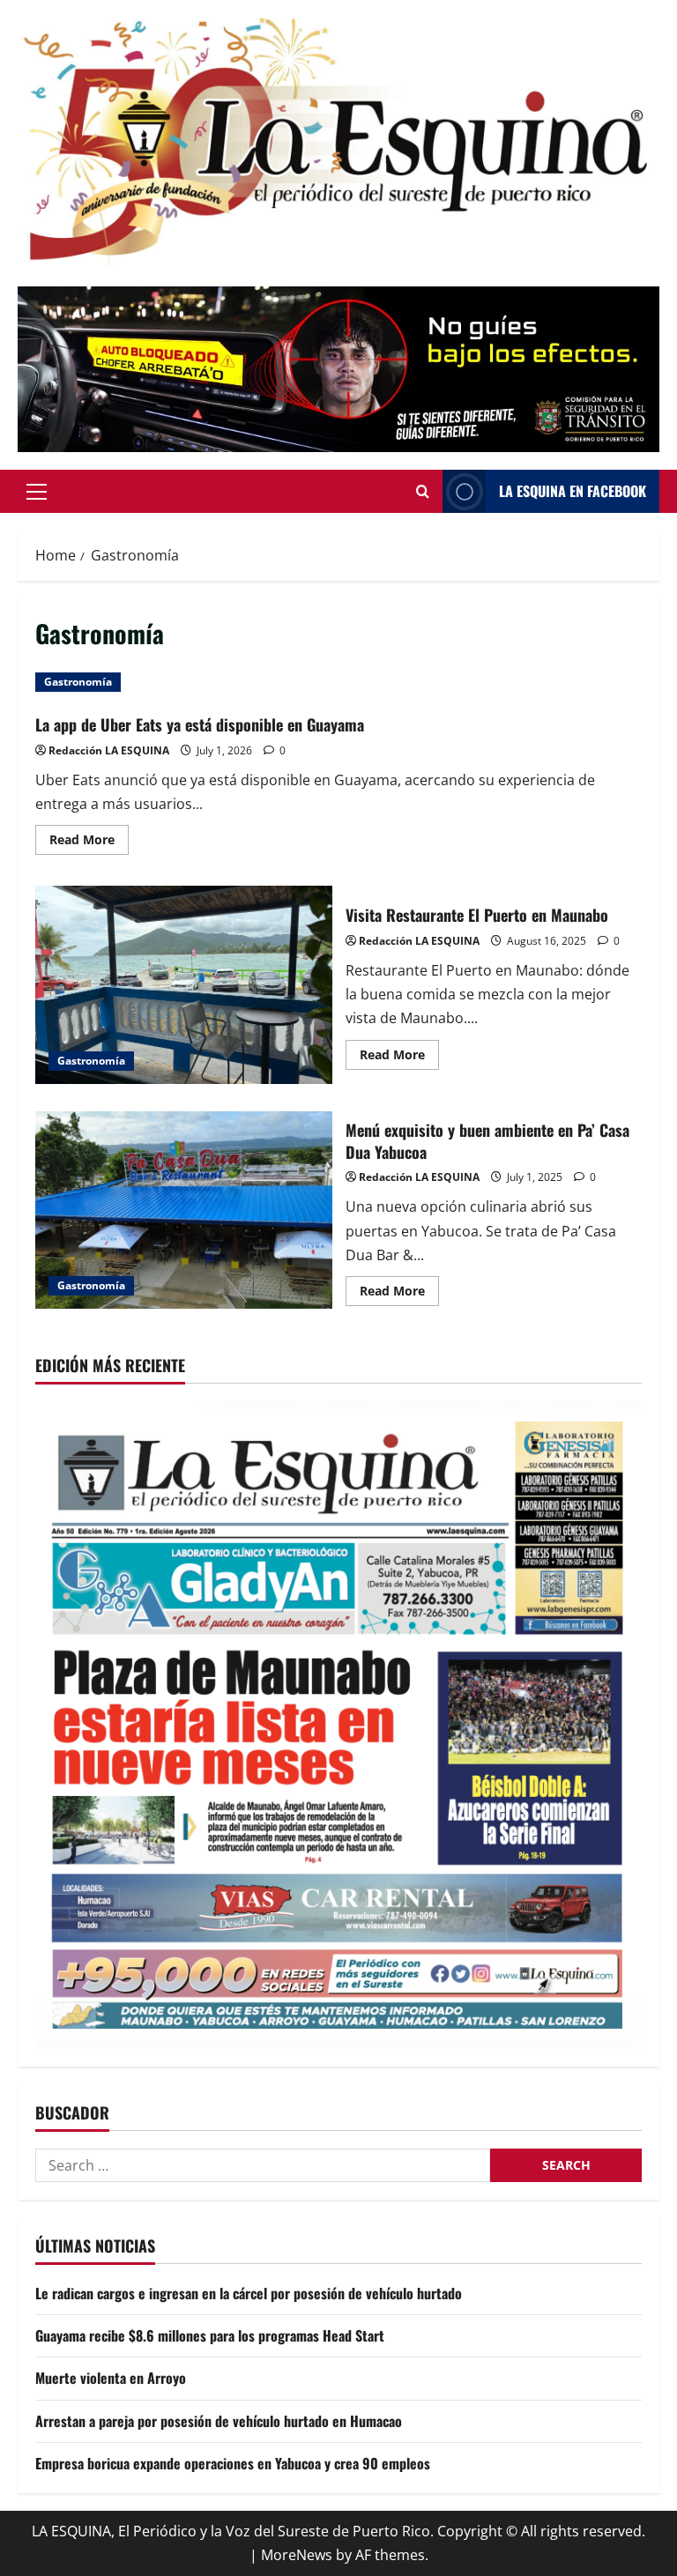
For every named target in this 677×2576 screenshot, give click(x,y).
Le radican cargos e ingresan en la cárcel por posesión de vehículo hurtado (249, 2293)
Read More (89, 843)
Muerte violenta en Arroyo (111, 2378)
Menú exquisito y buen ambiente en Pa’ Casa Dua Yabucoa (184, 1210)
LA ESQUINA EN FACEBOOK (573, 491)
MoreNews (297, 2555)
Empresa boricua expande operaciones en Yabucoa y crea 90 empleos (233, 2463)
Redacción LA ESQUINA (109, 750)
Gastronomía (78, 682)
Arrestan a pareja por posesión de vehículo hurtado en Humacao (219, 2421)
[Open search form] (423, 491)
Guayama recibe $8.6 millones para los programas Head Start (210, 2335)
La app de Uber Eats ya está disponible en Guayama (202, 724)
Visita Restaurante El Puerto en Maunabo (184, 984)
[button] (37, 491)
